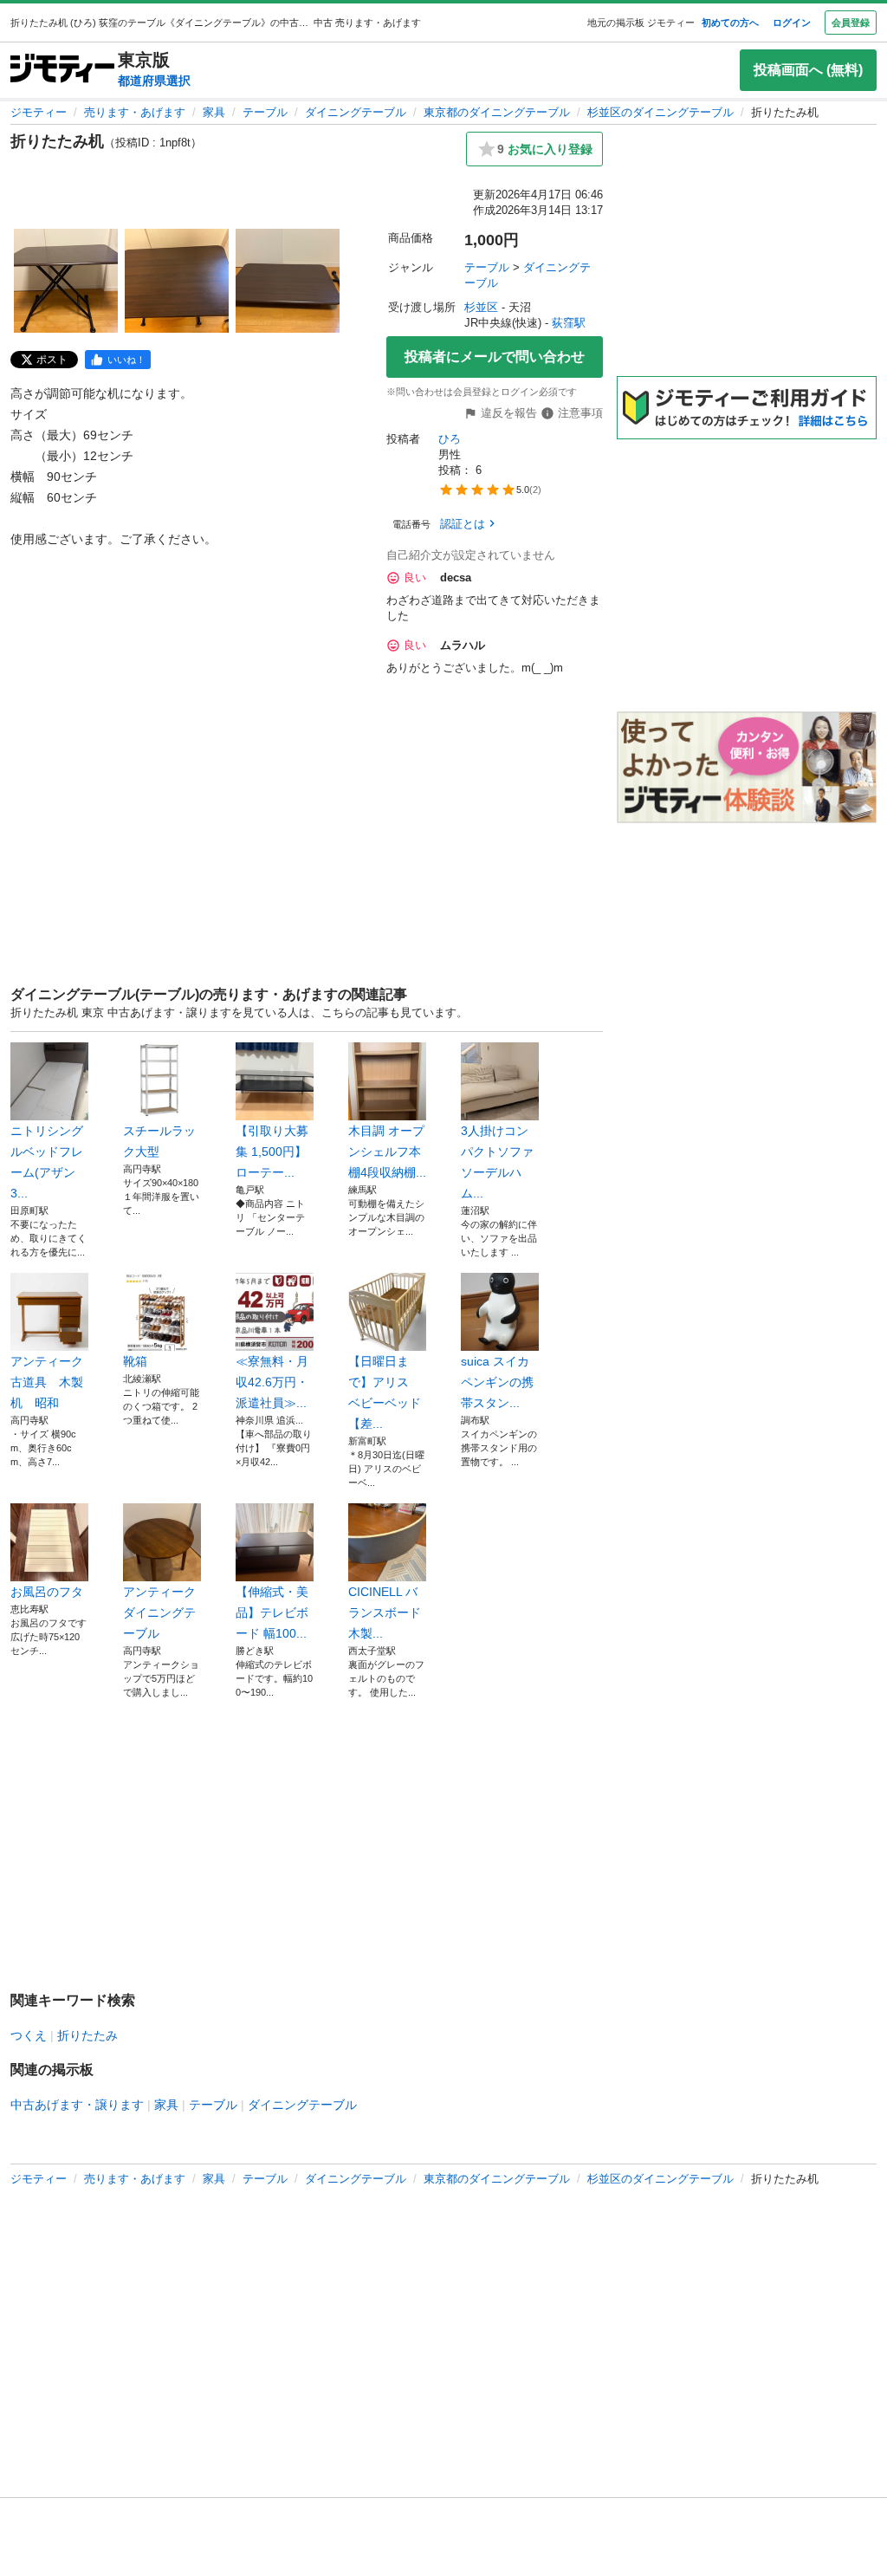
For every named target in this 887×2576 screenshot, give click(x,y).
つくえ (29, 2035)
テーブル (265, 112)
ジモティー (39, 112)
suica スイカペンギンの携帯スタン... (497, 1382)
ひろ (450, 439)
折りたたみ (87, 2035)
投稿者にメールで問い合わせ (495, 357)
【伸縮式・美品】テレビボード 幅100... (272, 1612)
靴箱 (135, 1361)
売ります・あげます (135, 112)
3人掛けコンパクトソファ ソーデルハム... (497, 1162)
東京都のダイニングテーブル (497, 112)
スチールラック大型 (159, 1141)
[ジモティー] (62, 70)
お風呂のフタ (47, 1592)
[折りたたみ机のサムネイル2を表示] (177, 281)
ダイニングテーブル (356, 112)
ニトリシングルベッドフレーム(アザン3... (47, 1162)
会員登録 (851, 23)
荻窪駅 (569, 323)
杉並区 (481, 307)
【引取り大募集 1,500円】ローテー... (272, 1152)
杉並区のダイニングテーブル (660, 112)
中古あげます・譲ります (77, 2105)
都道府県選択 (154, 81)
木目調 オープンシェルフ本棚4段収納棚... (387, 1152)
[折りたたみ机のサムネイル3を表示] (288, 281)
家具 (214, 112)
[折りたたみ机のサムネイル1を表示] (66, 281)
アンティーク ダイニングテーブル (159, 1612)
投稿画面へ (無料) (808, 70)
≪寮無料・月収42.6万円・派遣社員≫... (272, 1382)
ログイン (792, 23)
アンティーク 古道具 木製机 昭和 (49, 1382)
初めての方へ (730, 23)
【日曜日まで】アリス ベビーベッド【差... (385, 1392)
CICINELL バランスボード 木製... (387, 1612)
